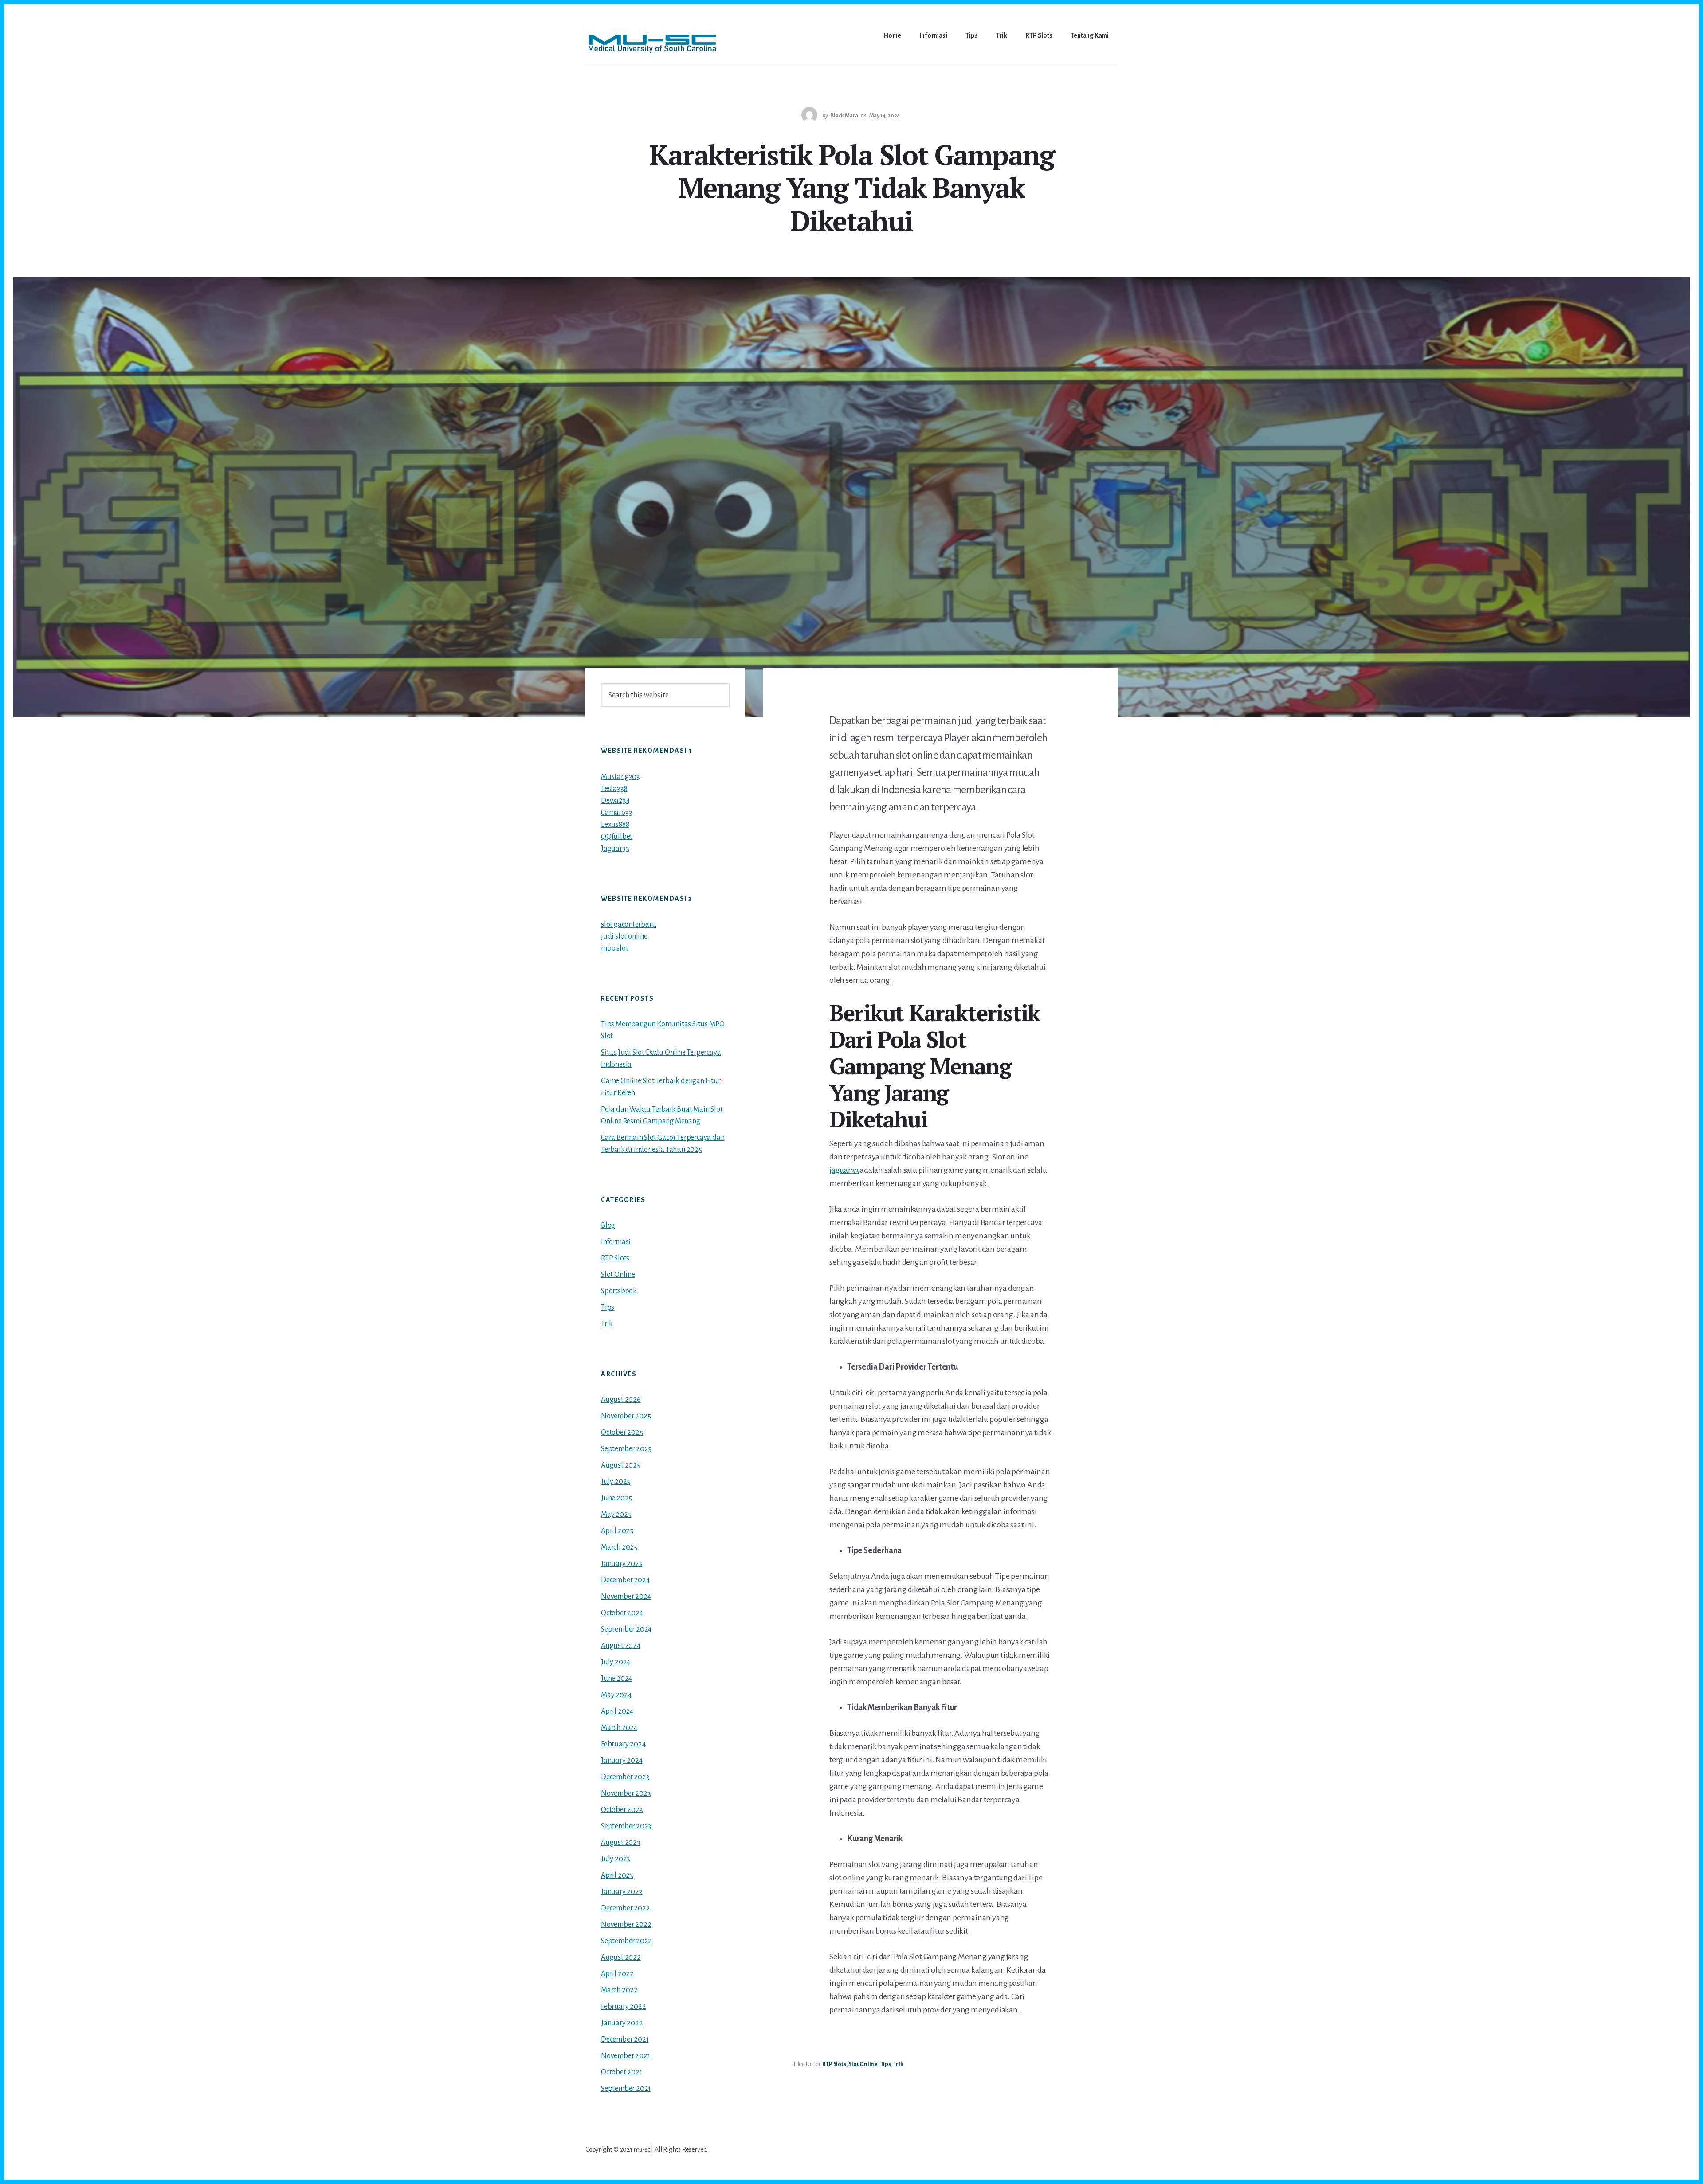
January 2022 (622, 2023)
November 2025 (626, 1416)
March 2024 (619, 1728)
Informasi (616, 1242)
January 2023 (622, 1892)
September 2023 (626, 1826)
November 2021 (625, 2056)
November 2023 (626, 1793)
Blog (608, 1225)
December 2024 (625, 1580)
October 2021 (622, 2072)
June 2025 (616, 1498)
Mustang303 (620, 777)
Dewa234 (615, 801)
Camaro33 (616, 813)
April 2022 (617, 1974)
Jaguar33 (615, 849)
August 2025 (621, 1465)
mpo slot (614, 948)
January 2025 (622, 1564)
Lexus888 (615, 825)
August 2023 (621, 1843)
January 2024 (622, 1761)
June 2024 (616, 1679)
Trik (898, 2064)
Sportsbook (619, 1291)
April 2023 (617, 1875)
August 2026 (621, 1400)
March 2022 (619, 1990)
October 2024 (622, 1613)
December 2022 (625, 1908)
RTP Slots (834, 2064)
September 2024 (626, 1629)
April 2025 (617, 1531)
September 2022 (626, 1941)
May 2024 (616, 1695)
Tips (886, 2064)
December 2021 (625, 2039)
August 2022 (621, 1957)
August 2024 (621, 1646)
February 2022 (623, 2007)
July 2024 (616, 1662)
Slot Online (863, 2064)
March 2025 (619, 1547)
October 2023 (622, 1810)
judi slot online (624, 936)
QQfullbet (617, 837)
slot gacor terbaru (628, 924)
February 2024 (623, 1744)
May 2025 (616, 1515)
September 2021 (626, 2089)
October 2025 (622, 1433)
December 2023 (625, 1777)
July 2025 (616, 1482)
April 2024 (617, 1711)
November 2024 (626, 1597)
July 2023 (616, 1859)
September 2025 (626, 1449)
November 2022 (626, 1925)
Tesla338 (614, 789)
